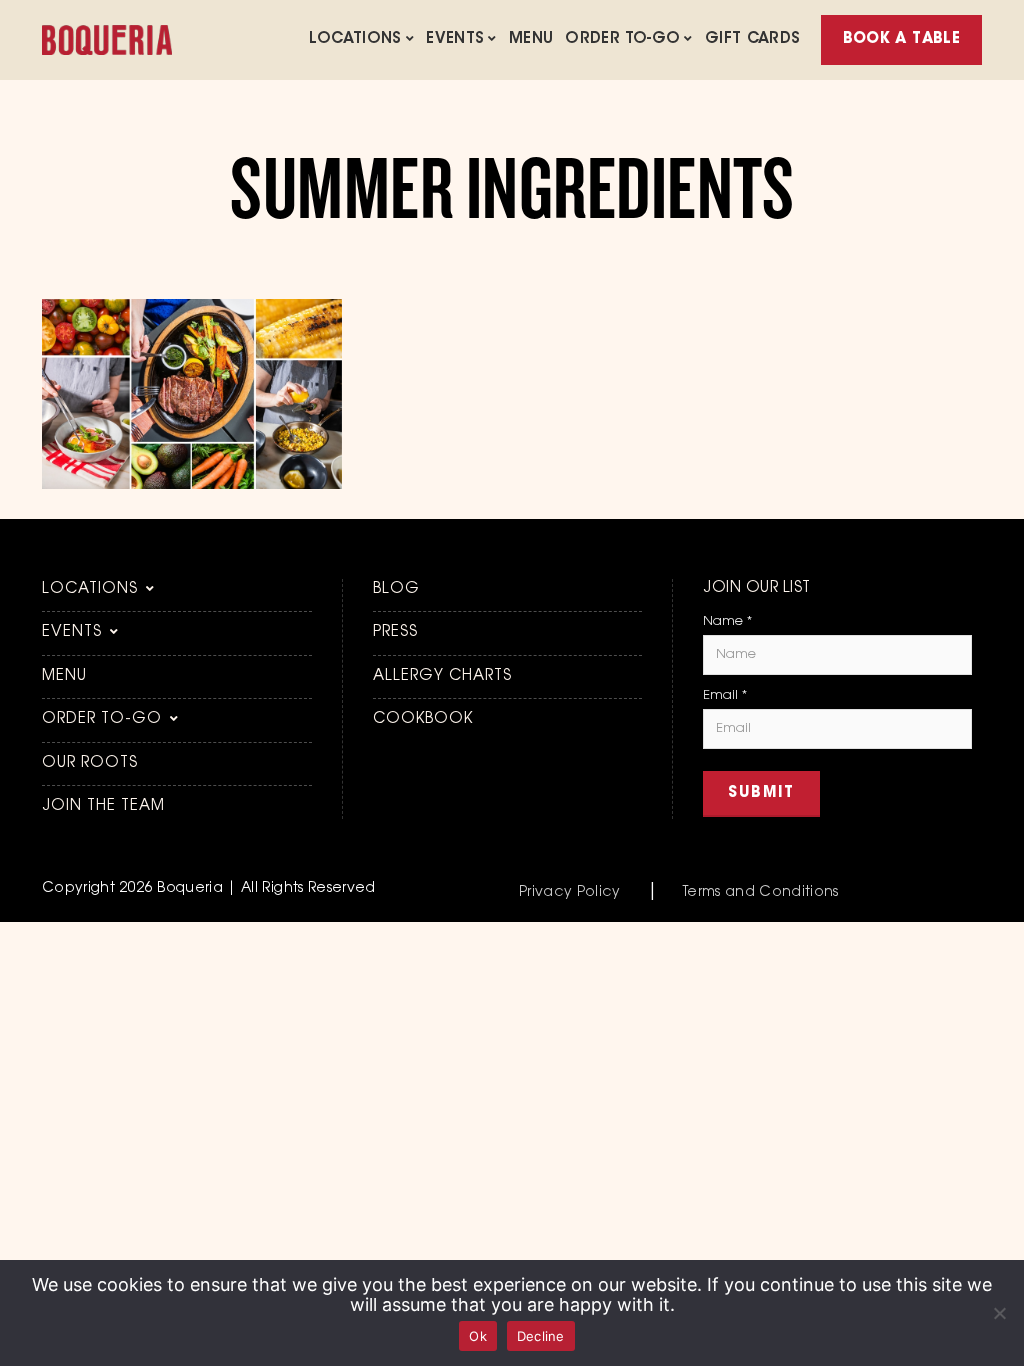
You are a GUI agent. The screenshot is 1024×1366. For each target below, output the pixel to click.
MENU (531, 39)
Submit (761, 793)
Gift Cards (753, 39)
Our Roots (90, 763)
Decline (541, 1336)
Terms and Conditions (761, 893)
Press (395, 632)
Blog (396, 589)
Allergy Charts (442, 676)
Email (725, 695)
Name (727, 621)
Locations (355, 39)
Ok (478, 1336)
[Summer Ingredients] (192, 485)
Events (455, 39)
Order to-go (622, 39)
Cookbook (423, 719)
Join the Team (103, 806)
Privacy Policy (570, 893)
